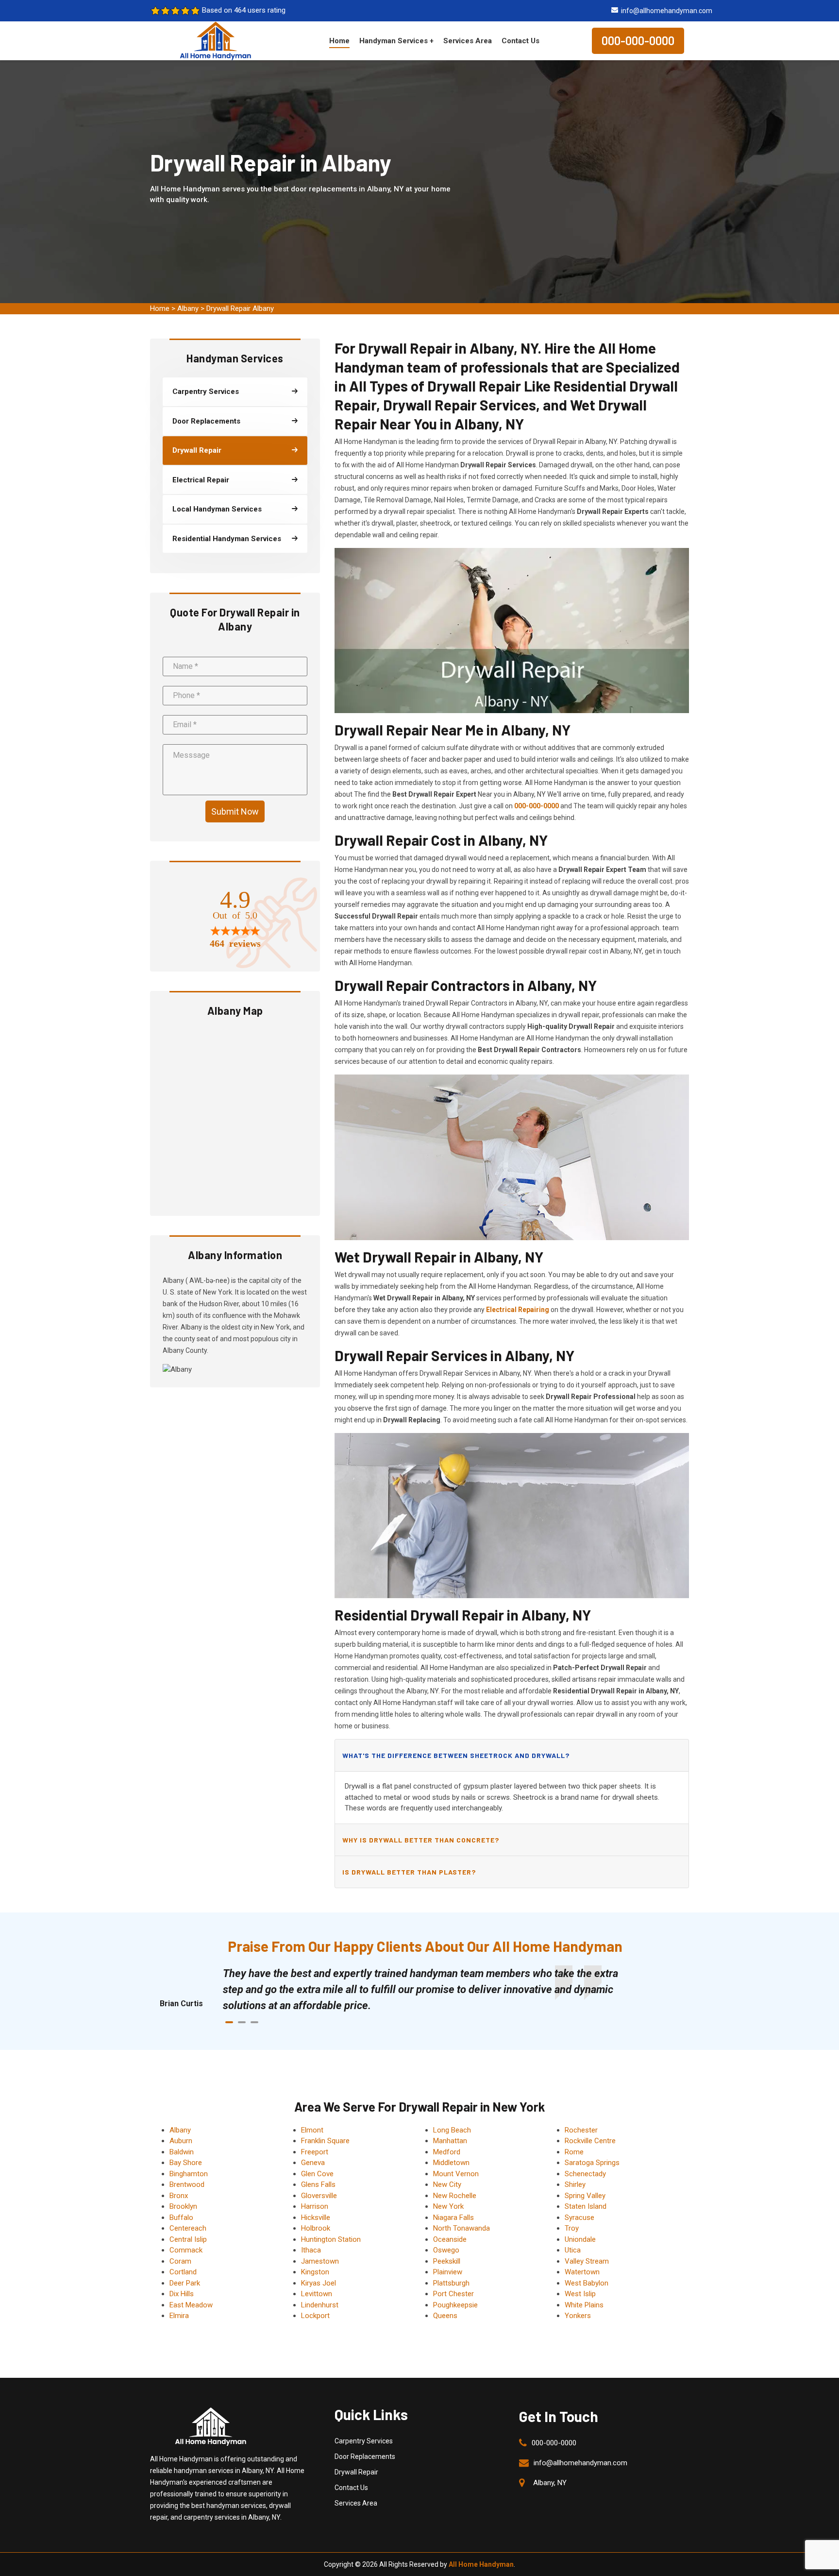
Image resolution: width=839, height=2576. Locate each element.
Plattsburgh (451, 2283)
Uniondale (580, 2239)
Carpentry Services (364, 2441)
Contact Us (520, 41)
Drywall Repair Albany (240, 308)
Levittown (317, 2294)
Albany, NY (550, 2483)
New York (448, 2206)
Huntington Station (331, 2239)
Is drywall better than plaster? (409, 1872)
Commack (186, 2250)
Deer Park (185, 2283)
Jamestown (320, 2261)
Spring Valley (585, 2196)
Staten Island (586, 2206)
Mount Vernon (456, 2174)
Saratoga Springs (592, 2163)
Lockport (315, 2316)
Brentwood (187, 2184)
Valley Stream (587, 2261)
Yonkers (578, 2316)
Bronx (179, 2196)
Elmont (312, 2130)
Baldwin (182, 2152)
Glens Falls (318, 2184)
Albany (188, 308)
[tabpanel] (429, 1989)
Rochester (581, 2130)
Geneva (313, 2163)
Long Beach (452, 2130)
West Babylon (587, 2283)
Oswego (446, 2250)
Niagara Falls (453, 2218)
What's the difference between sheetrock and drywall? (456, 1755)
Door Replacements (365, 2457)
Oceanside (450, 2239)
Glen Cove (317, 2174)
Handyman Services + (396, 41)
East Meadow (191, 2305)
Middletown (451, 2163)
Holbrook (316, 2228)
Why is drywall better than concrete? (421, 1840)
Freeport (315, 2152)
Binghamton (189, 2174)
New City (447, 2184)
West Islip (580, 2294)
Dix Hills (182, 2294)
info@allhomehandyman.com (667, 11)
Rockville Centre (590, 2141)
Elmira (179, 2316)
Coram (180, 2261)
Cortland (183, 2272)
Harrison (315, 2206)
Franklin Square (325, 2141)
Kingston (315, 2272)
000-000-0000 (638, 41)
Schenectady (585, 2174)
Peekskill (447, 2261)
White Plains (584, 2305)
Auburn (181, 2141)
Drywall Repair (356, 2472)
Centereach (188, 2228)
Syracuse (579, 2218)
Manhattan (450, 2141)
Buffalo (181, 2218)
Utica (573, 2250)
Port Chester (453, 2294)
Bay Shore (186, 2163)
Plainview (448, 2272)
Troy (572, 2228)
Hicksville (316, 2218)
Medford (447, 2152)
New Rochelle (455, 2196)
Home (339, 41)
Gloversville (319, 2196)
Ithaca (311, 2250)
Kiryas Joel (319, 2283)
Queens (445, 2316)
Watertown (582, 2272)
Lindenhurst (320, 2305)
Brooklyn (183, 2206)
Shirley (575, 2184)
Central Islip (188, 2239)
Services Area (468, 41)
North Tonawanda (461, 2228)
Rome (574, 2152)
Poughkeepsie (455, 2305)
